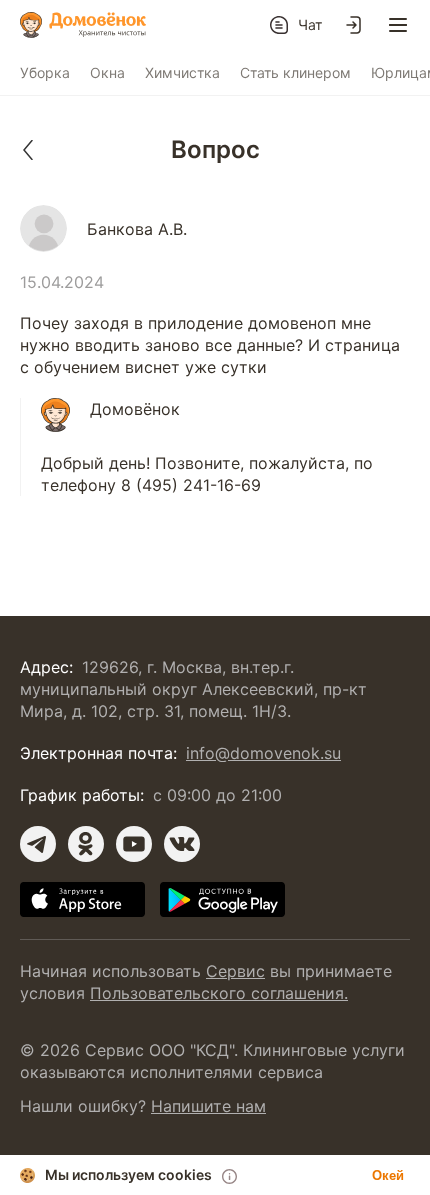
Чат (310, 24)
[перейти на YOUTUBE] (134, 844)
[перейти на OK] (86, 844)
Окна (107, 72)
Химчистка (182, 72)
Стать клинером (295, 72)
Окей (388, 1175)
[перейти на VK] (182, 844)
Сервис (235, 971)
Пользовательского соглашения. (219, 993)
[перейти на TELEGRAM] (38, 844)
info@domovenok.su (263, 753)
